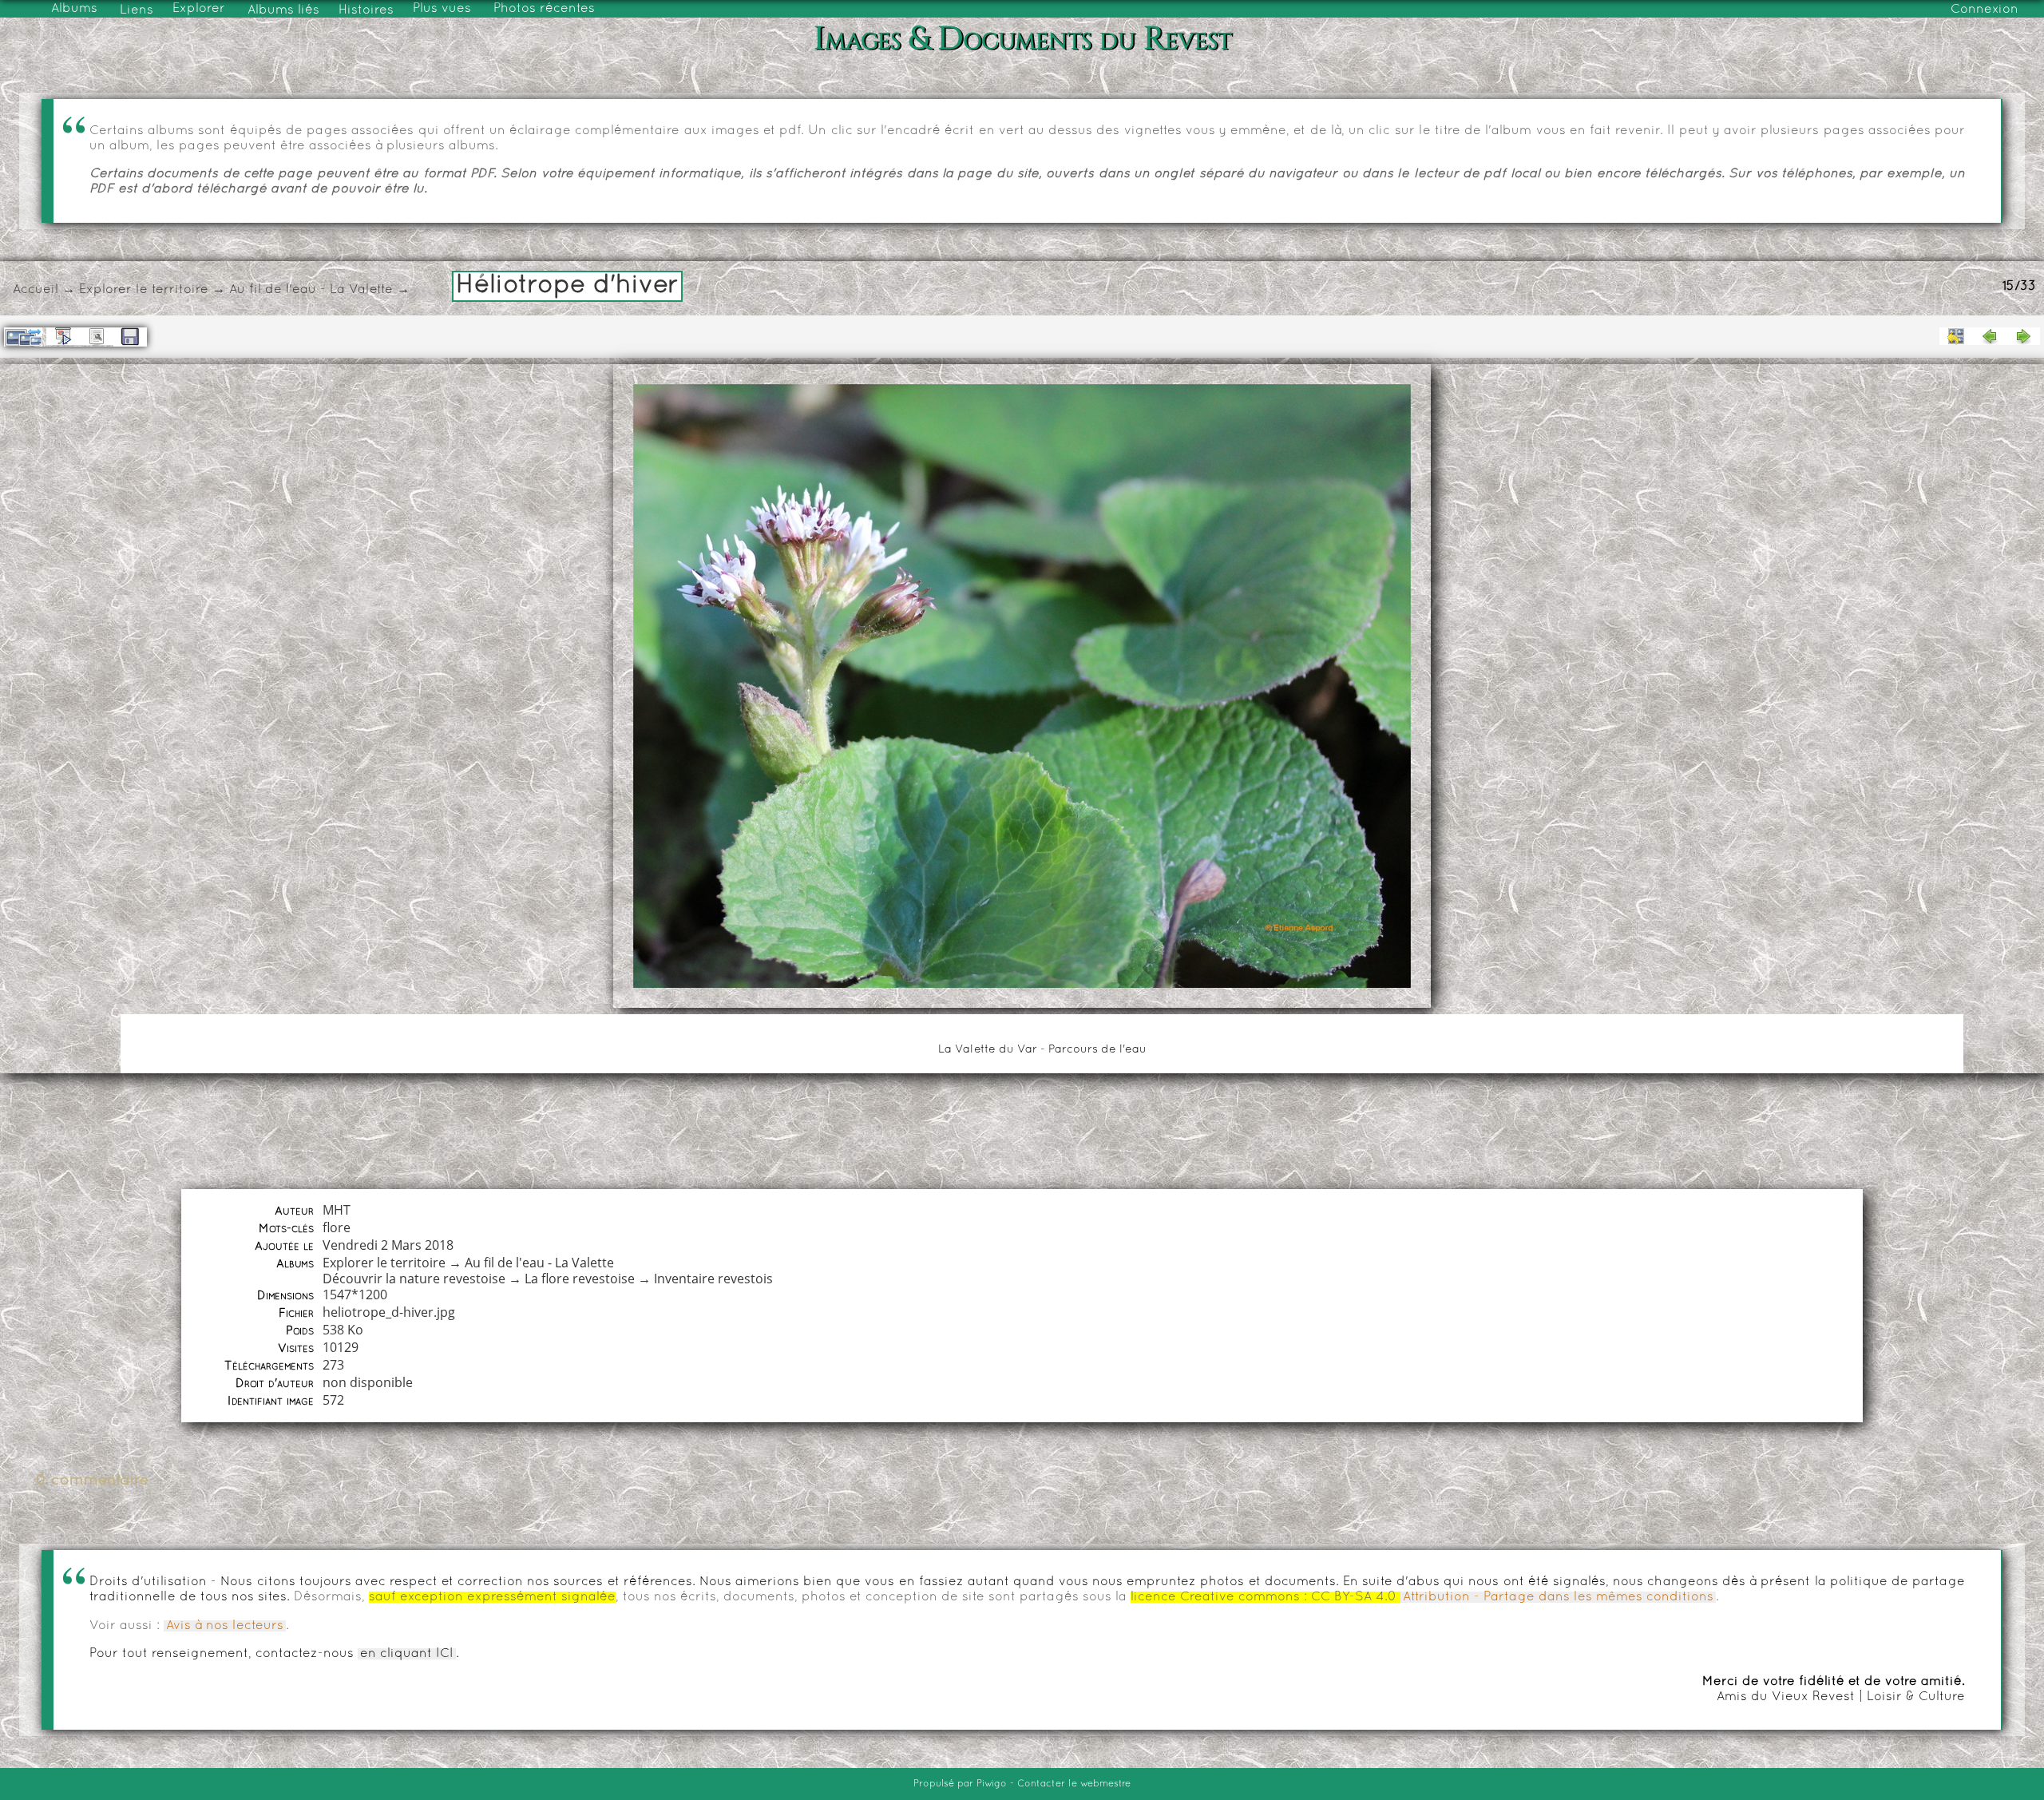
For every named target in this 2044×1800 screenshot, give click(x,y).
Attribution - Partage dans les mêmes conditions (1558, 1597)
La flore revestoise (580, 1279)
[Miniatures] (1956, 336)
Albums (74, 9)
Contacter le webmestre (1074, 1784)
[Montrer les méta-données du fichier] (97, 336)
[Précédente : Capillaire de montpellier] (1990, 336)
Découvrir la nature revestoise (414, 1279)
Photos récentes (544, 9)
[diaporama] (63, 336)
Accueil (36, 290)
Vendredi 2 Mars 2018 (388, 1245)
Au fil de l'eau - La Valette (311, 290)
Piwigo (992, 1784)
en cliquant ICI (407, 1654)
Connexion (1985, 10)
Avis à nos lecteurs (225, 1626)
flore (337, 1227)
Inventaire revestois (713, 1279)
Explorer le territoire (144, 290)
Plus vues (442, 9)
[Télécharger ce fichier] (130, 337)
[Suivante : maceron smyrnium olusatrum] (2023, 336)
